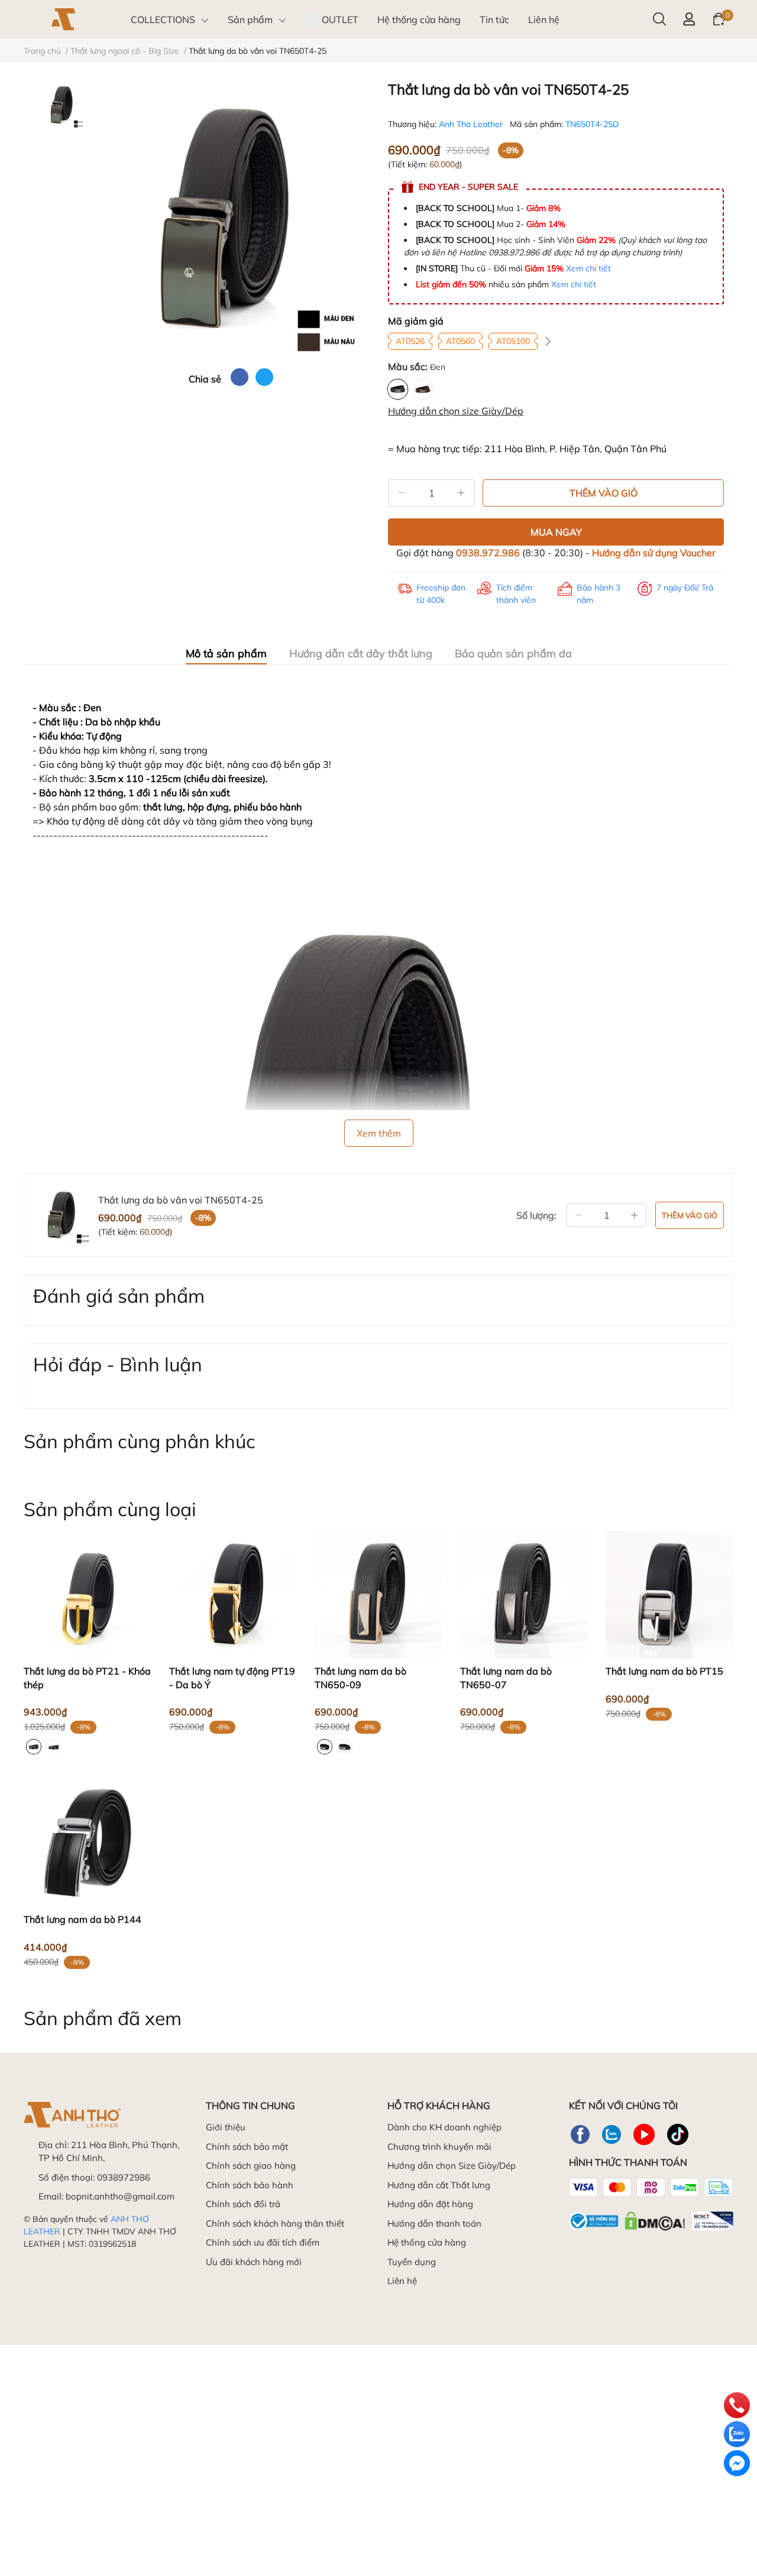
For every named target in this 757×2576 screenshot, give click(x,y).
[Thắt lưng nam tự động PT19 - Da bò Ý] (233, 1595)
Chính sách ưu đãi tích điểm (263, 2242)
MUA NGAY (556, 532)
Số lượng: (536, 1215)
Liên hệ (402, 2281)
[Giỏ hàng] (719, 18)
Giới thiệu (226, 2127)
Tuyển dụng (412, 2262)
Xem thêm (379, 1133)
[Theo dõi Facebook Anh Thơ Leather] (580, 2134)
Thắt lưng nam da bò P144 (83, 1919)
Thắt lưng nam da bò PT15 (664, 1671)
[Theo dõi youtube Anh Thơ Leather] (644, 2134)
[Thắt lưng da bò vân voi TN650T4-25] (231, 220)
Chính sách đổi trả (243, 2204)
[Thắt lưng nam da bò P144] (88, 1843)
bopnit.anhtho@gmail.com (120, 2196)
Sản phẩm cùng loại (110, 1509)
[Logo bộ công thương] (651, 2218)
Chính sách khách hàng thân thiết (275, 2223)
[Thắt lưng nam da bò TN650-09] (378, 1595)
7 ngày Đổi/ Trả (685, 588)
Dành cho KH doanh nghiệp (444, 2127)
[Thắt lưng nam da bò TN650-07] (524, 1595)
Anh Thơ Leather (472, 124)
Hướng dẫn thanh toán (434, 2223)
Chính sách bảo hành (250, 2185)
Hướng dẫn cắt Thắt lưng (439, 2185)
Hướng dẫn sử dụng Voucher (654, 553)
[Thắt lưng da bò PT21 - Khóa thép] (88, 1595)
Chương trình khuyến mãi (439, 2147)
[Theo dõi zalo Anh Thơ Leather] (612, 2134)
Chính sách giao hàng (251, 2165)
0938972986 (124, 2177)
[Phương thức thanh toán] (651, 2187)
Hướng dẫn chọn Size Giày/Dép (452, 2165)
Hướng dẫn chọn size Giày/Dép (456, 411)
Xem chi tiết (588, 268)
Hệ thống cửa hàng (427, 2242)
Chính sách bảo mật (247, 2147)
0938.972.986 (488, 553)
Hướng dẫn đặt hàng (430, 2204)
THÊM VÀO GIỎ (604, 493)
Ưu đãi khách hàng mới (254, 2262)
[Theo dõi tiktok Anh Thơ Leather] (678, 2134)
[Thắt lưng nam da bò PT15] (669, 1595)
